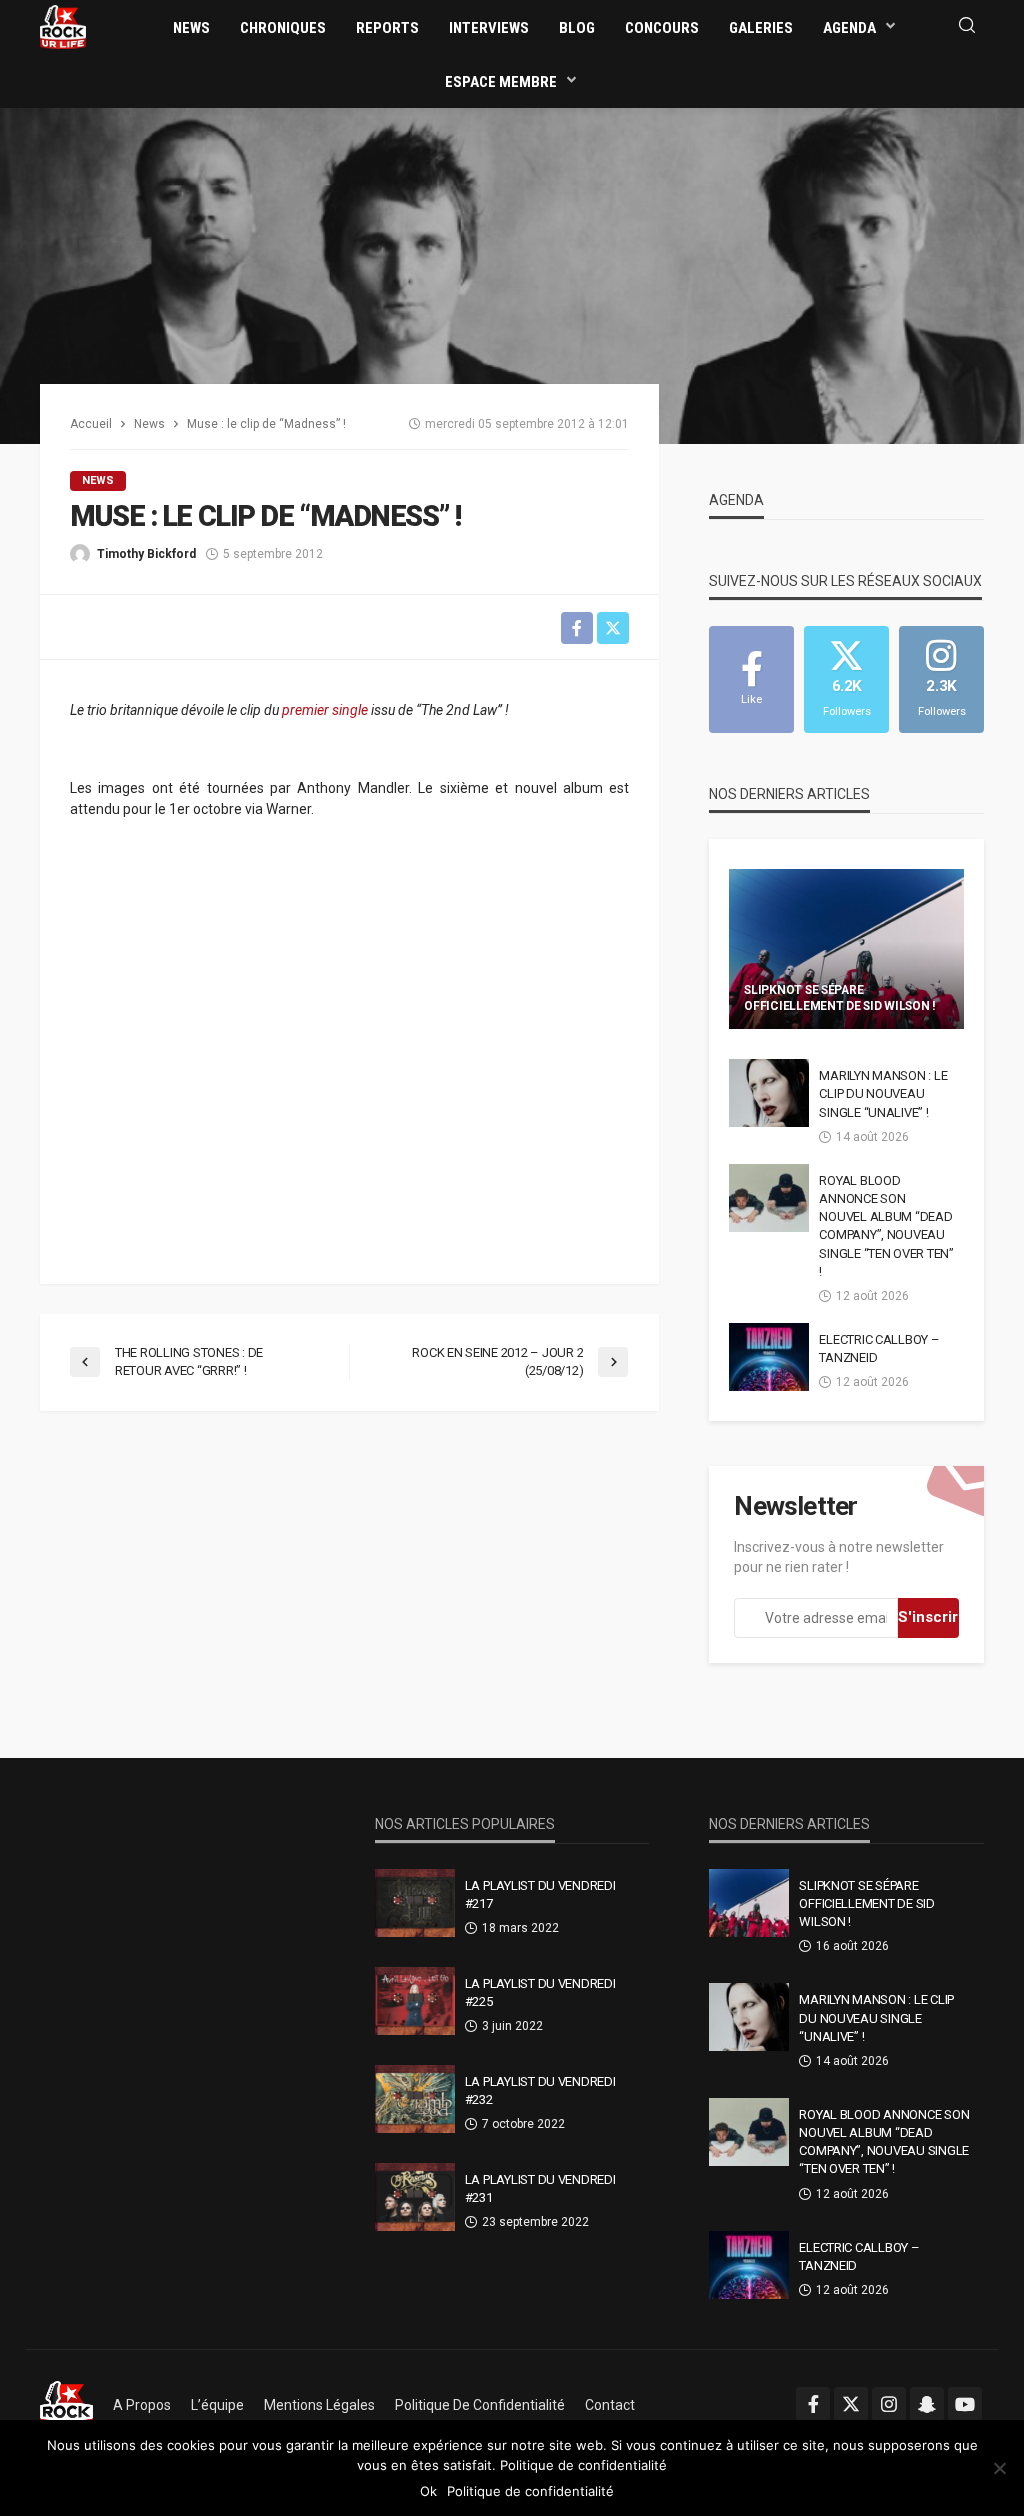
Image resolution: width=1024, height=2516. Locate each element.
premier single (325, 710)
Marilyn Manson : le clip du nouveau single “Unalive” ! (883, 1093)
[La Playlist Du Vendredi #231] (415, 2197)
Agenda (849, 28)
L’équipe (217, 2405)
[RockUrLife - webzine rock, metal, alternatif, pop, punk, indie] (63, 26)
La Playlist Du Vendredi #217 (540, 1894)
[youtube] (965, 2404)
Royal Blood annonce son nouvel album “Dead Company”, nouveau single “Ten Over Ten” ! (886, 1226)
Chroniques (283, 28)
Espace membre (501, 82)
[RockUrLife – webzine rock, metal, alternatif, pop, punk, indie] (66, 2405)
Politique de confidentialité (480, 2405)
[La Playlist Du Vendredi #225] (415, 2001)
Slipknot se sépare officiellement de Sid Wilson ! (839, 997)
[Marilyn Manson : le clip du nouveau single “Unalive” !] (769, 1093)
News (191, 28)
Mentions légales (319, 2405)
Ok (428, 2491)
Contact (610, 2405)
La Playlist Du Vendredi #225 (540, 1992)
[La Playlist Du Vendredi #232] (415, 2099)
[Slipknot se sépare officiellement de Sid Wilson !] (846, 949)
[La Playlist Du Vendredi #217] (415, 1903)
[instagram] (889, 2404)
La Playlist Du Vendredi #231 (540, 2188)
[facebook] (813, 2404)
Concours (662, 28)
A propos (142, 2405)
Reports (387, 28)
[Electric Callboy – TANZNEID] (769, 1357)
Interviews (489, 28)
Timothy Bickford (146, 554)
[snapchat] (927, 2404)
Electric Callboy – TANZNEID (879, 1348)
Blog (577, 28)
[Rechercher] (967, 26)
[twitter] (851, 2404)
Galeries (761, 28)
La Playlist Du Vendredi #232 (540, 2090)
